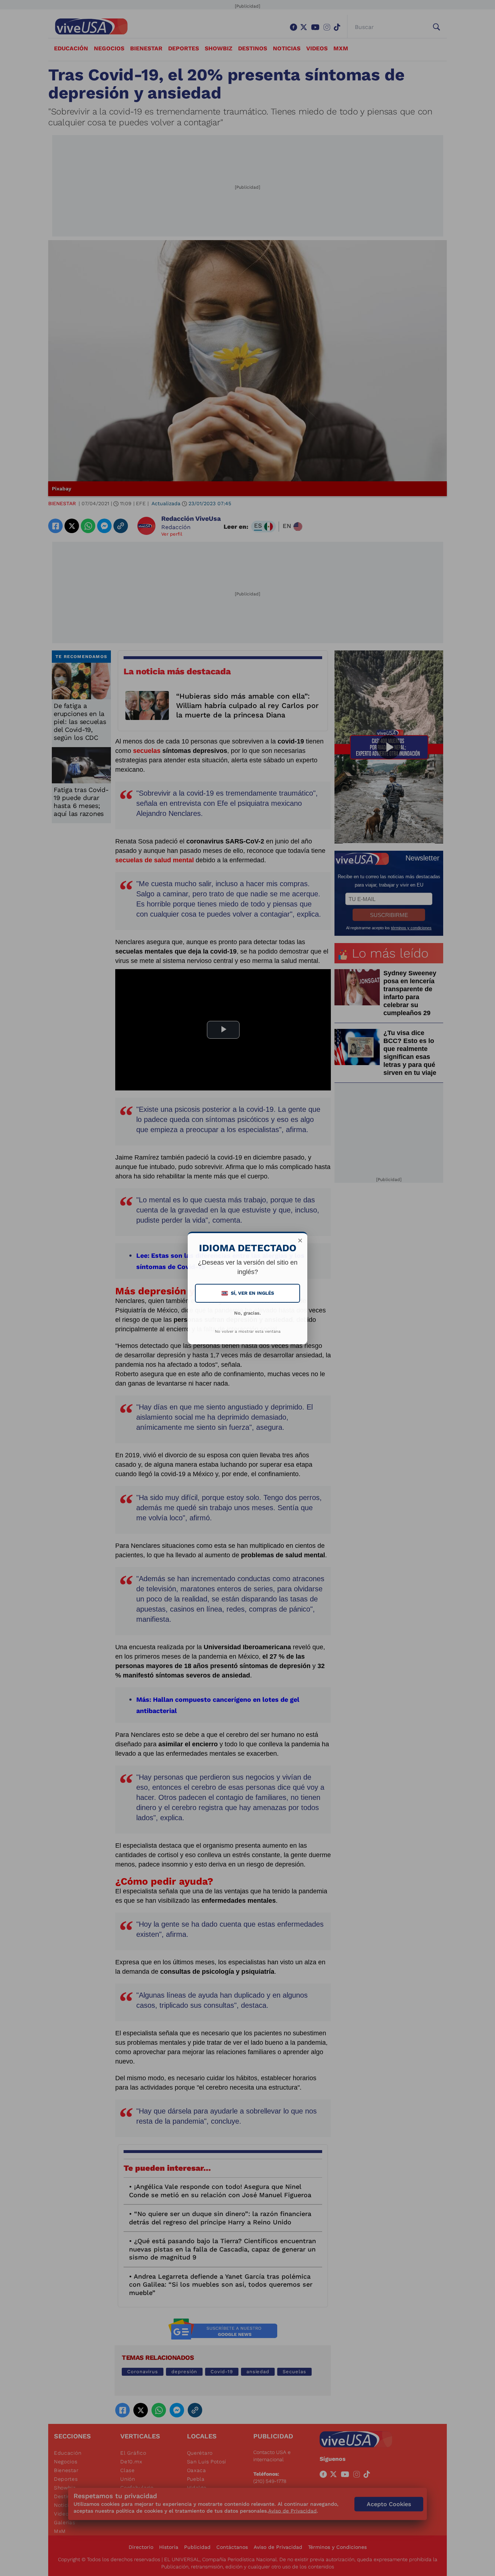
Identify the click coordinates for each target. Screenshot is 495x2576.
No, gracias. (247, 1313)
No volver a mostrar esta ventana (248, 1331)
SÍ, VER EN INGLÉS (248, 1293)
